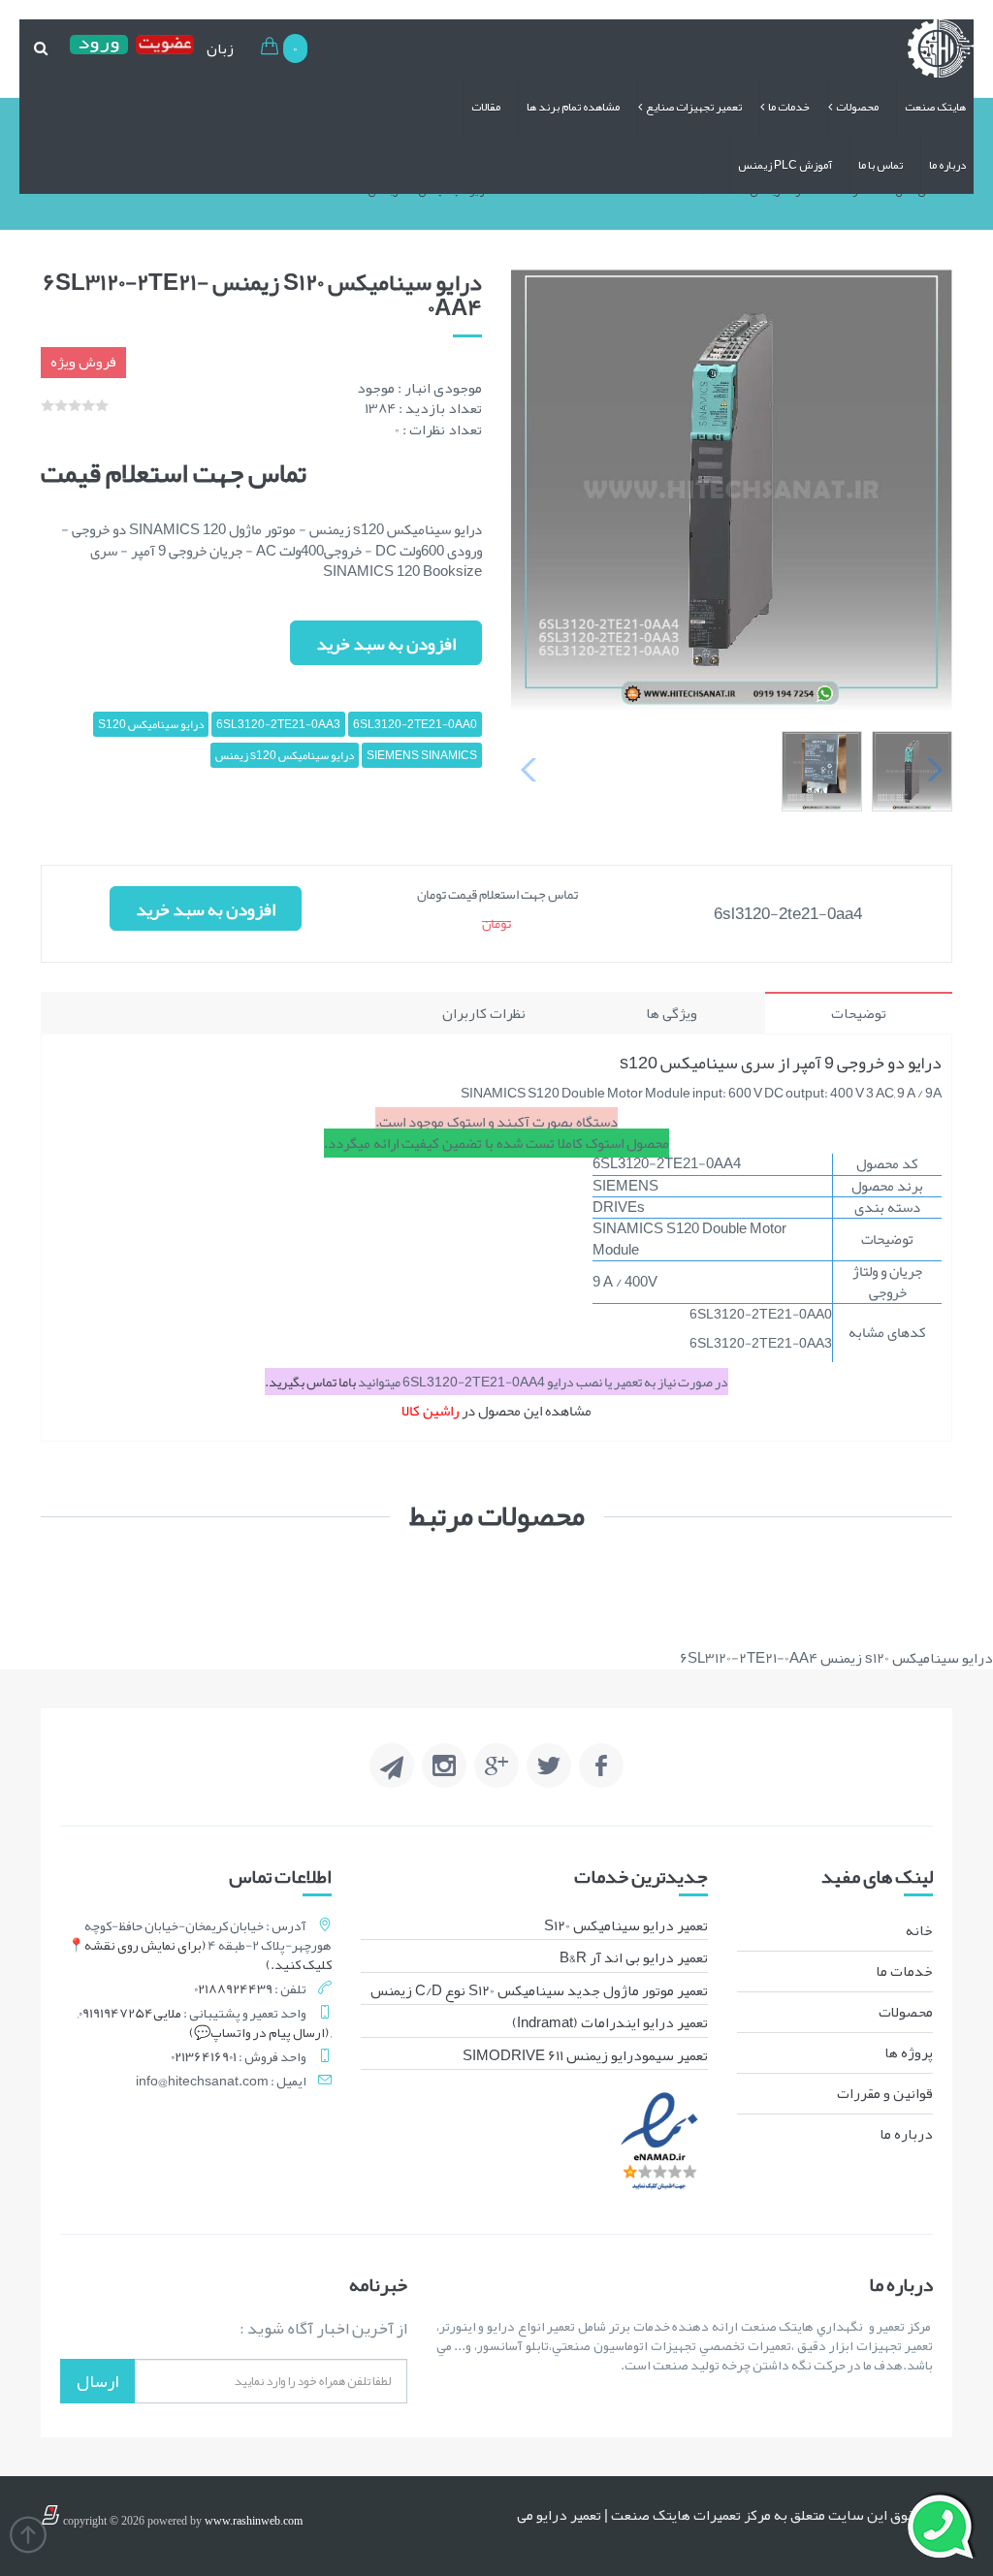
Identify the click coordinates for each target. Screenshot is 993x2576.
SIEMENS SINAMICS (422, 755)
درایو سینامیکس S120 (151, 724)
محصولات (857, 107)
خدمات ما (789, 107)
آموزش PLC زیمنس (785, 165)
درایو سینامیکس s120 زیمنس (285, 755)
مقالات (486, 107)
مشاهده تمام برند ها (573, 107)
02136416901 (204, 2056)
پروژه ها (909, 2052)
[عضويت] (165, 48)
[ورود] (99, 48)
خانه (919, 1930)
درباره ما (947, 165)
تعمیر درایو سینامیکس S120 (626, 1925)
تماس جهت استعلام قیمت (174, 473)
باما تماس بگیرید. (311, 1382)
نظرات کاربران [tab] (484, 1013)
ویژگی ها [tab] (672, 1013)
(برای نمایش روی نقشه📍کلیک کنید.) (200, 1955)
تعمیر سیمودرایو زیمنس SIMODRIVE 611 (585, 2055)
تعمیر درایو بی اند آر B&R (634, 1957)
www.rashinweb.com (254, 2521)
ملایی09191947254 (130, 2013)
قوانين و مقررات (885, 2093)
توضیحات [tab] (859, 1013)
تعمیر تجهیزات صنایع (694, 107)
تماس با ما (881, 165)
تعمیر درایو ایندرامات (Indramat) (610, 2022)
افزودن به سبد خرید (386, 644)
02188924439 (233, 1988)
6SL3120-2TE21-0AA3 (278, 724)
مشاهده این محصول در (496, 1411)
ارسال (97, 2381)
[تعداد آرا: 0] (48, 405)
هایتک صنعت (935, 107)
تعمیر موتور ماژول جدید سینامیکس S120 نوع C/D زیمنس (539, 1990)
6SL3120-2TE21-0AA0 (415, 724)
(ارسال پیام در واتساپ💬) (259, 2032)
